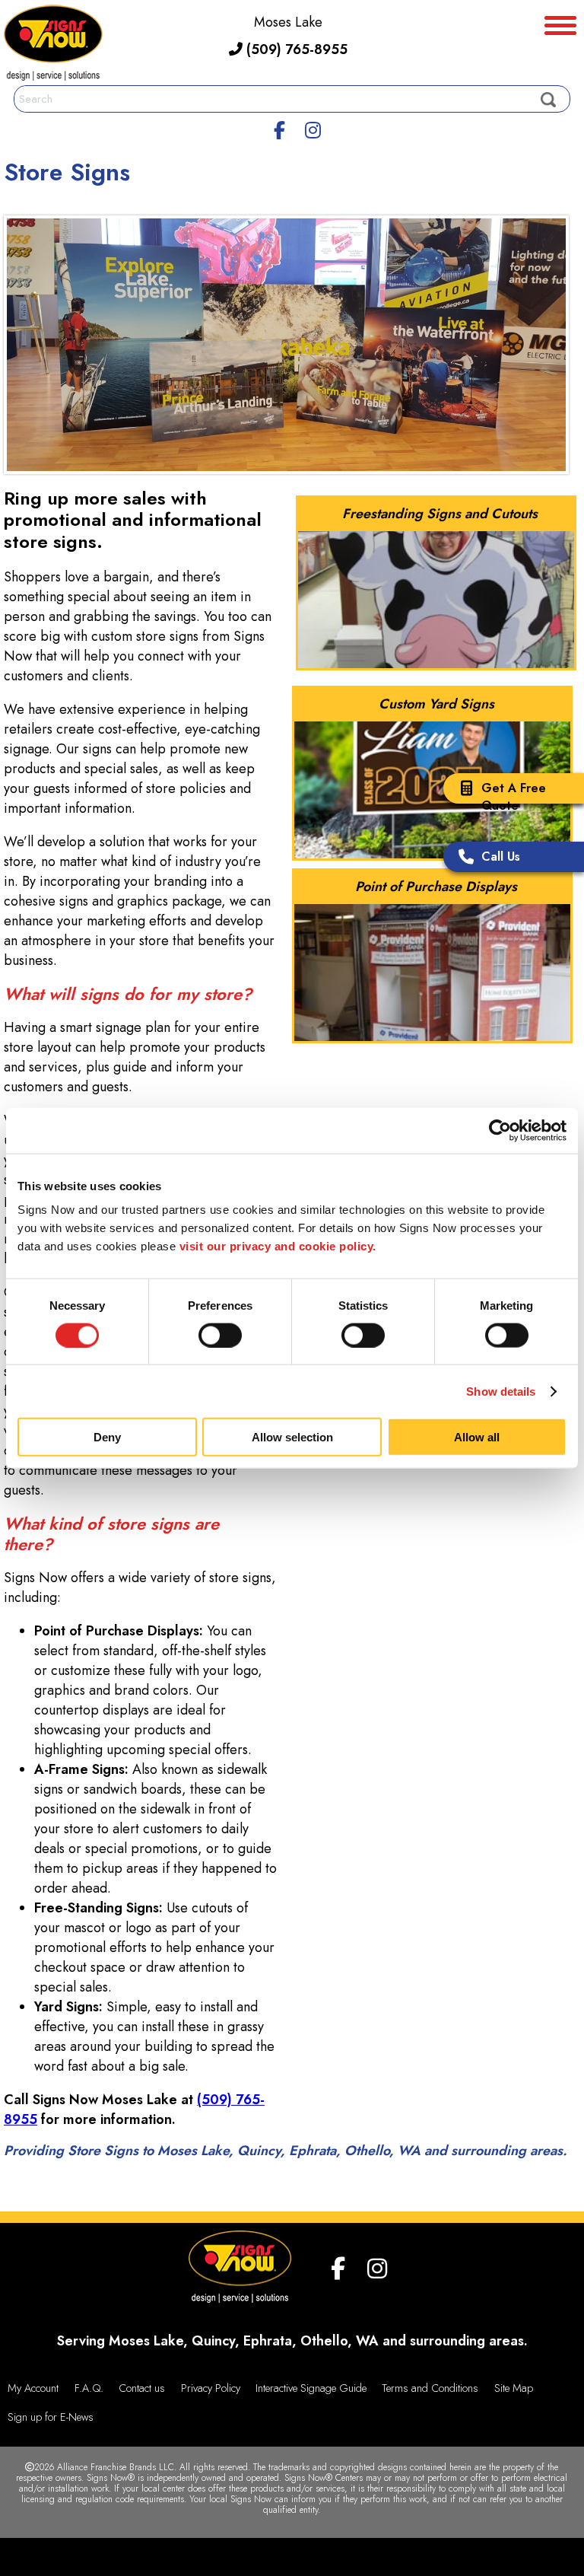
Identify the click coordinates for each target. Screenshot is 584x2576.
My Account (33, 2388)
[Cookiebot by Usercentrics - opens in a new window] (500, 1130)
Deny (107, 1437)
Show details (501, 1391)
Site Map (514, 2388)
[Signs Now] (53, 45)
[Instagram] (313, 128)
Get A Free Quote (514, 797)
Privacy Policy (211, 2388)
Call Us (501, 857)
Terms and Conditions (430, 2388)
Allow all (477, 1437)
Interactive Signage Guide (311, 2388)
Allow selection (292, 1437)
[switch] (220, 1335)
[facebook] (280, 128)
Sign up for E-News (51, 2417)
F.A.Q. (89, 2388)
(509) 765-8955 (295, 49)
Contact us (142, 2388)
